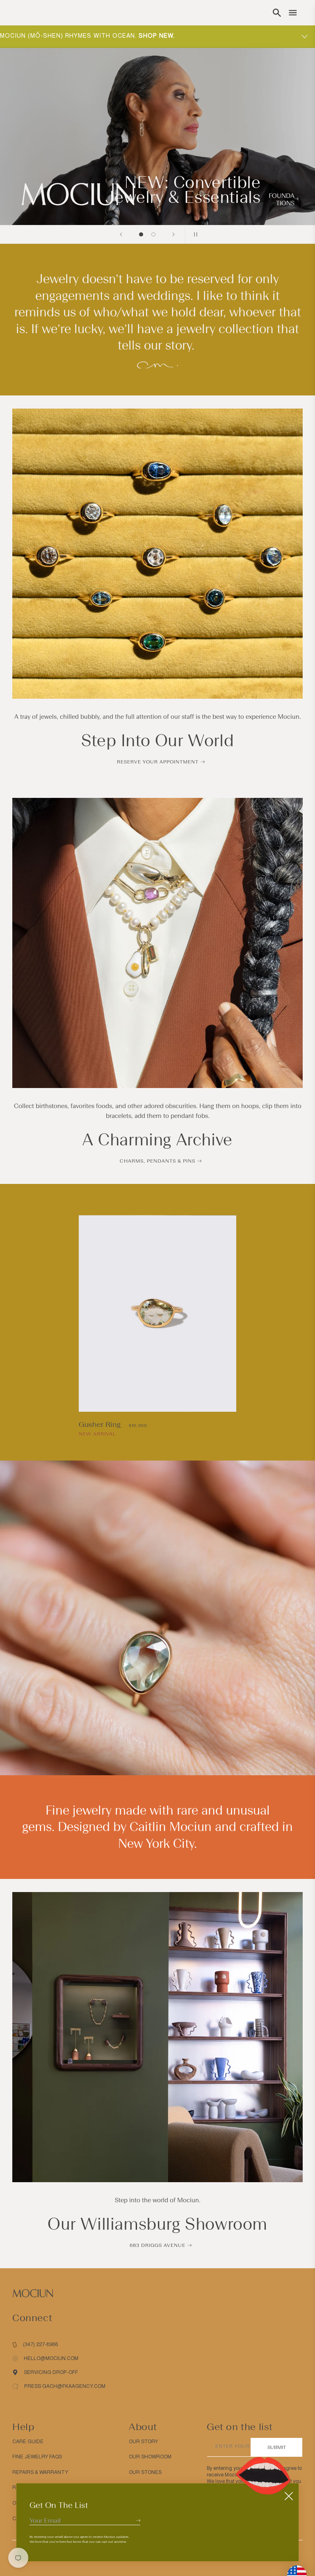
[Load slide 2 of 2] (153, 234)
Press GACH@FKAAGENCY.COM (65, 2386)
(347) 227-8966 (40, 2344)
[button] (277, 13)
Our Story (143, 2442)
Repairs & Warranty (40, 2472)
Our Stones (145, 2472)
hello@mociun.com (51, 2358)
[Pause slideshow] (194, 234)
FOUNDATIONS (282, 200)
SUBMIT (277, 2447)
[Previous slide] (121, 234)
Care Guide (28, 2442)
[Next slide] (173, 234)
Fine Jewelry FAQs (37, 2457)
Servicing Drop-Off (51, 2372)
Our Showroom (150, 2457)
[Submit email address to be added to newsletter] (138, 2520)
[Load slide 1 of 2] (141, 234)
